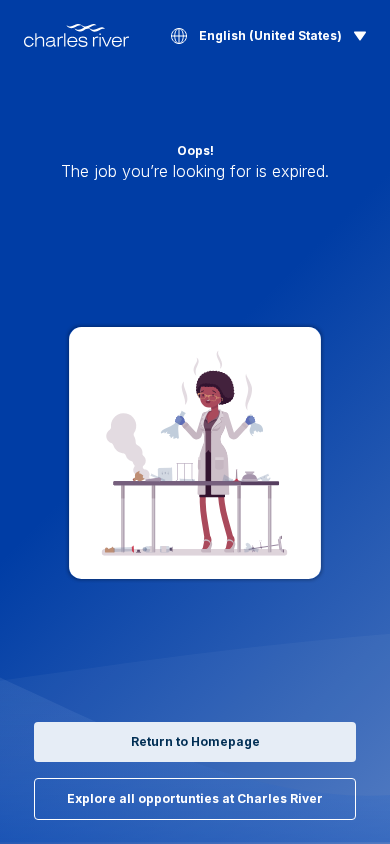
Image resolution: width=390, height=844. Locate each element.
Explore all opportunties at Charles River (195, 798)
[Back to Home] (76, 35)
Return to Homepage (195, 741)
